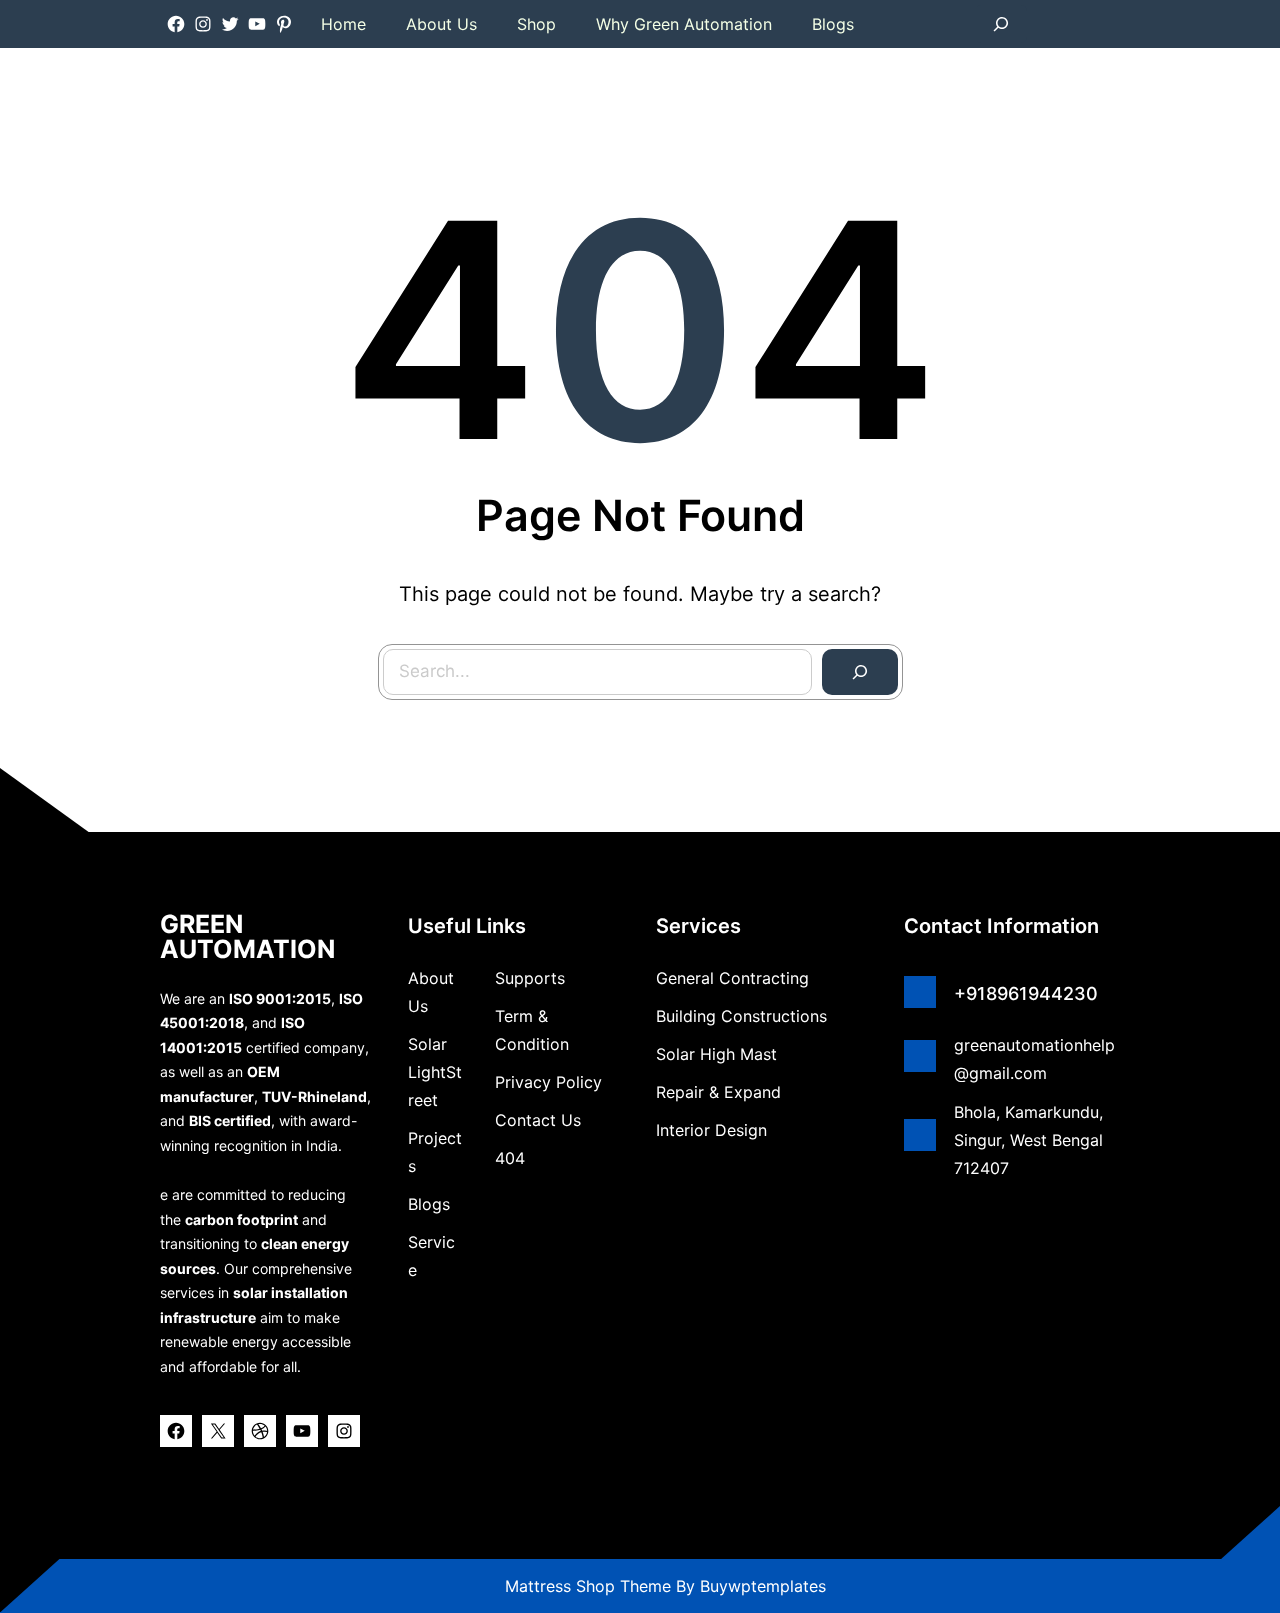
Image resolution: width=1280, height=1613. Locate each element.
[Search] (860, 672)
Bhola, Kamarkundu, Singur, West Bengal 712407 (1028, 1140)
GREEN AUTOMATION (247, 936)
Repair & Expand (718, 1092)
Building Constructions (741, 1016)
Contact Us (538, 1120)
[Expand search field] (1001, 24)
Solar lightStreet (435, 1072)
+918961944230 (1026, 993)
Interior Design (711, 1130)
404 (510, 1158)
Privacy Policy (548, 1082)
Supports (530, 978)
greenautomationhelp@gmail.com (1034, 1059)
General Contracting (732, 978)
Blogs (429, 1204)
